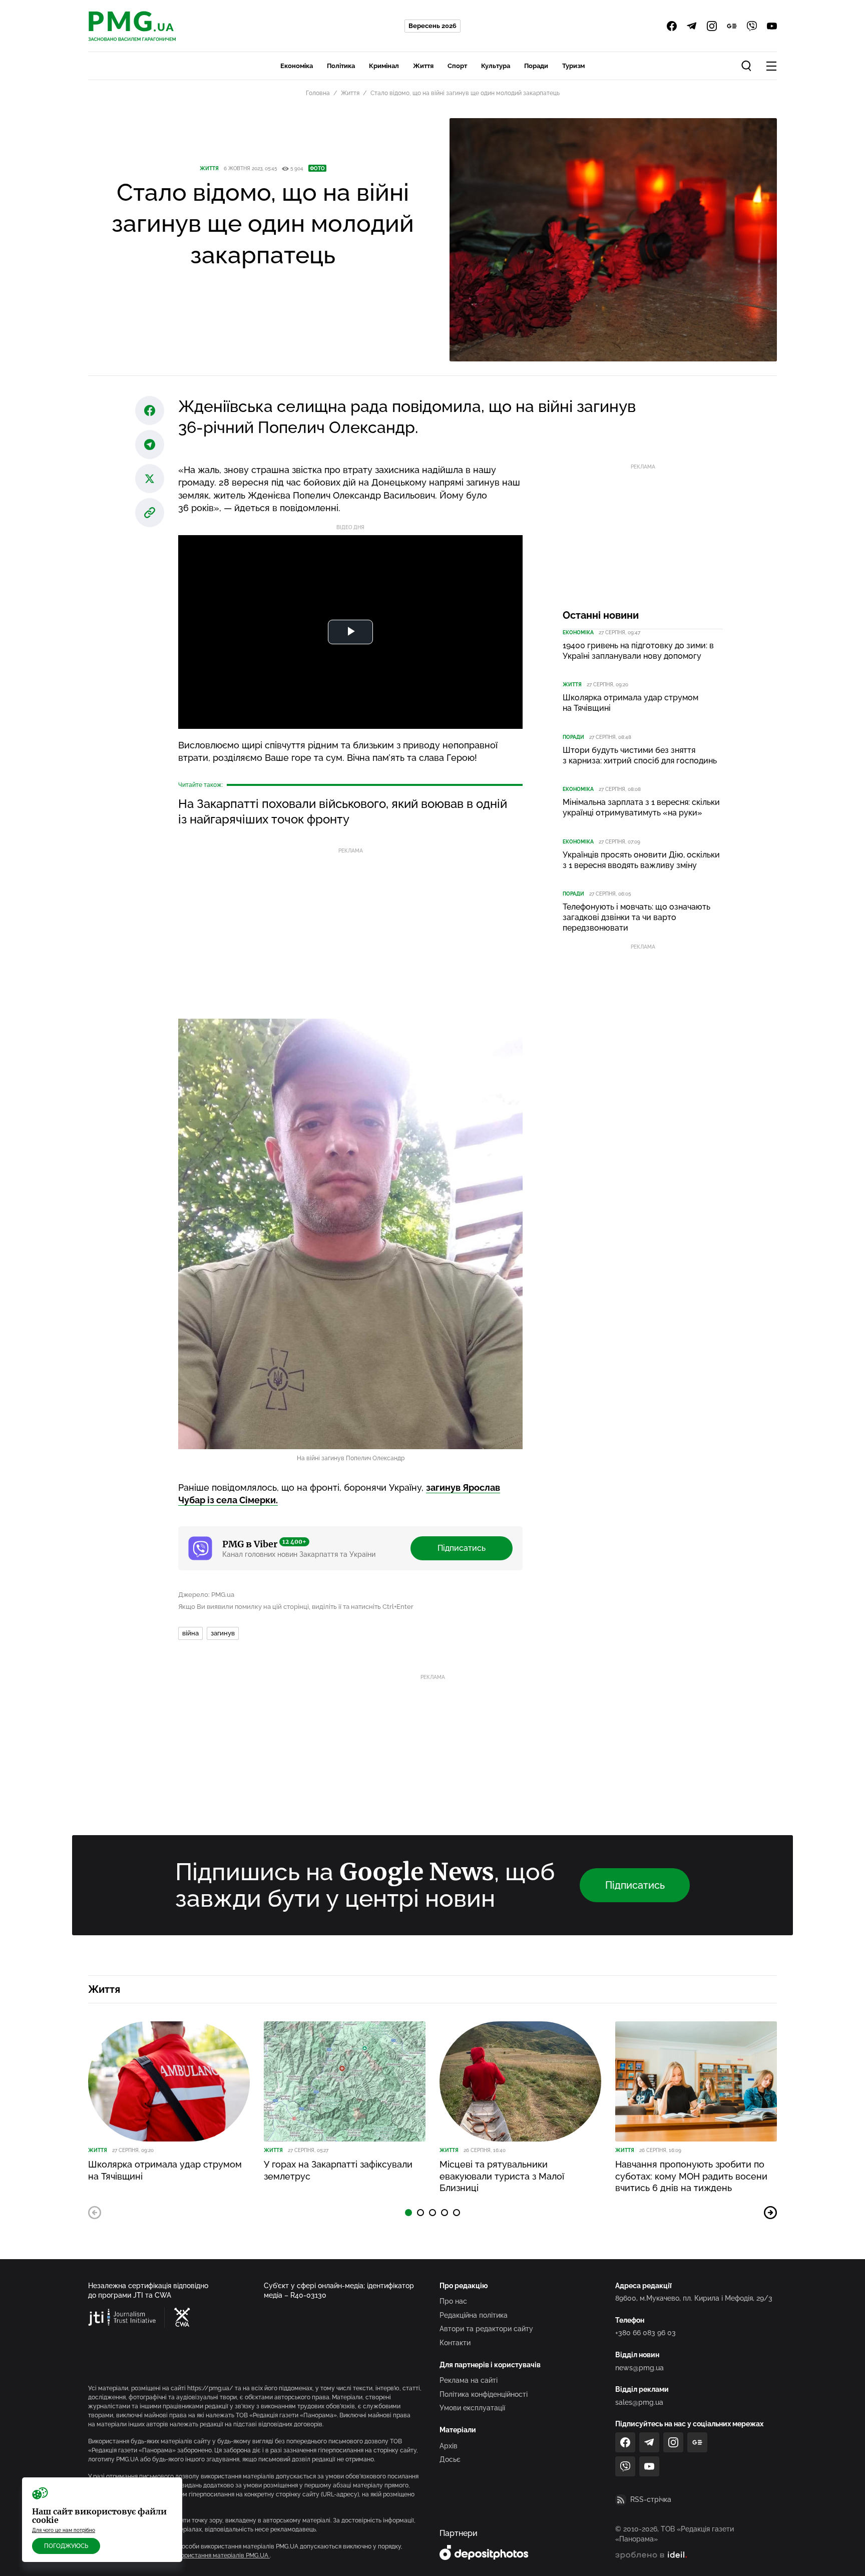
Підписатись (462, 1548)
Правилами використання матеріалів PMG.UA (203, 2555)
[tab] (408, 2213)
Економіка (297, 66)
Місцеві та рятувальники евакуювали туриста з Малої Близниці (502, 2176)
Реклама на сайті (469, 2380)
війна (190, 1633)
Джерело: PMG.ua (206, 1595)
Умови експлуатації (472, 2408)
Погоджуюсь (66, 2546)
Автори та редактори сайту (486, 2329)
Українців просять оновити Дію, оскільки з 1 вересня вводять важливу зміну (641, 860)
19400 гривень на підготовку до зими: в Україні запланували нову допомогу (638, 651)
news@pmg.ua (639, 2368)
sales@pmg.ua (639, 2402)
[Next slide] (770, 2213)
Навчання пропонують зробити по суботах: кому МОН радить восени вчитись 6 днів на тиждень (691, 2176)
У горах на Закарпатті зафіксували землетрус (338, 2170)
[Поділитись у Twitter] (150, 479)
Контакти (455, 2343)
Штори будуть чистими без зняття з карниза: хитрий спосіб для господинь (640, 755)
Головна (318, 93)
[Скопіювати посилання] (150, 513)
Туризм (573, 66)
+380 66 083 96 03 (645, 2333)
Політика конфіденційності (484, 2394)
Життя (423, 66)
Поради (536, 66)
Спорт (457, 66)
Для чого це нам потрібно (64, 2530)
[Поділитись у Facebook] (150, 410)
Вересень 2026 (432, 26)
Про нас (453, 2301)
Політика (341, 66)
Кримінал (384, 66)
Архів (449, 2446)
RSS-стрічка (651, 2499)
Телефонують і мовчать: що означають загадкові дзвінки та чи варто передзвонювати (636, 917)
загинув (223, 1633)
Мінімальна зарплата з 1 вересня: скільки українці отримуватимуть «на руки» (641, 807)
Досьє (450, 2459)
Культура (496, 66)
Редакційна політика (474, 2315)
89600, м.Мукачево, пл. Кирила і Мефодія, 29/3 (694, 2298)
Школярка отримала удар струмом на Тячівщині (630, 703)
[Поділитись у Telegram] (150, 445)
